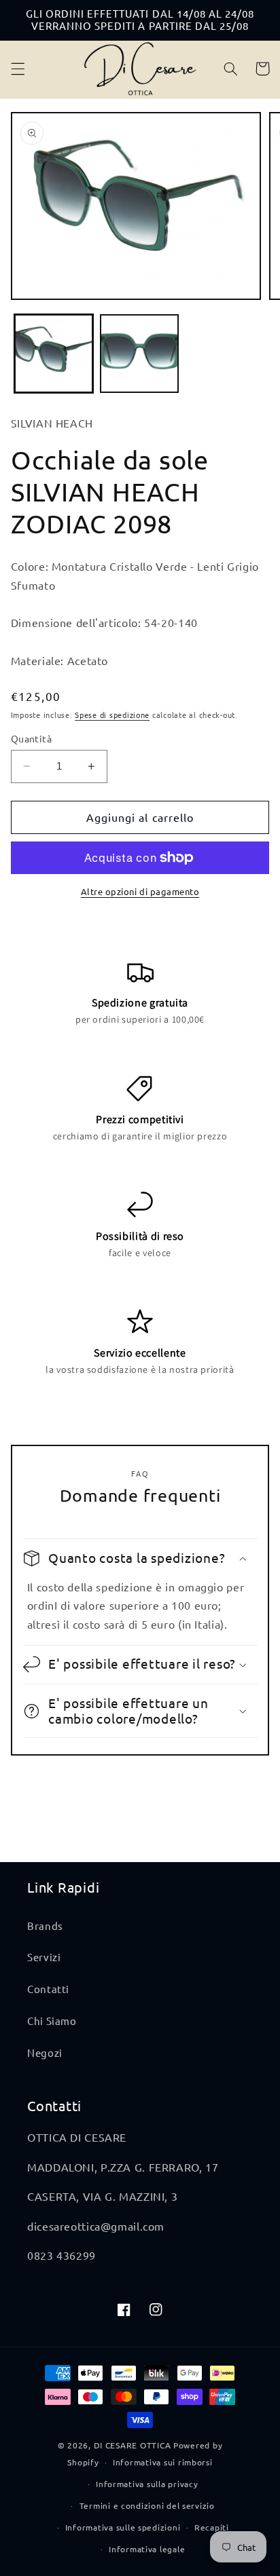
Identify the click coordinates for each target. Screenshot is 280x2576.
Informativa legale (147, 2549)
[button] (18, 69)
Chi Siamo (52, 2021)
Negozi (45, 2052)
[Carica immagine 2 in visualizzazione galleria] (139, 354)
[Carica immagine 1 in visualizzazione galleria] (54, 354)
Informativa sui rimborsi (163, 2462)
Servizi (44, 1957)
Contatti (48, 1989)
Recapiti (212, 2527)
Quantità (31, 738)
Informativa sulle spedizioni (123, 2527)
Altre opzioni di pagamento (140, 891)
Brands (45, 1926)
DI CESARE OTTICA (133, 2445)
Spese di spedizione (112, 715)
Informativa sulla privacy (147, 2484)
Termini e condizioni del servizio (147, 2505)
